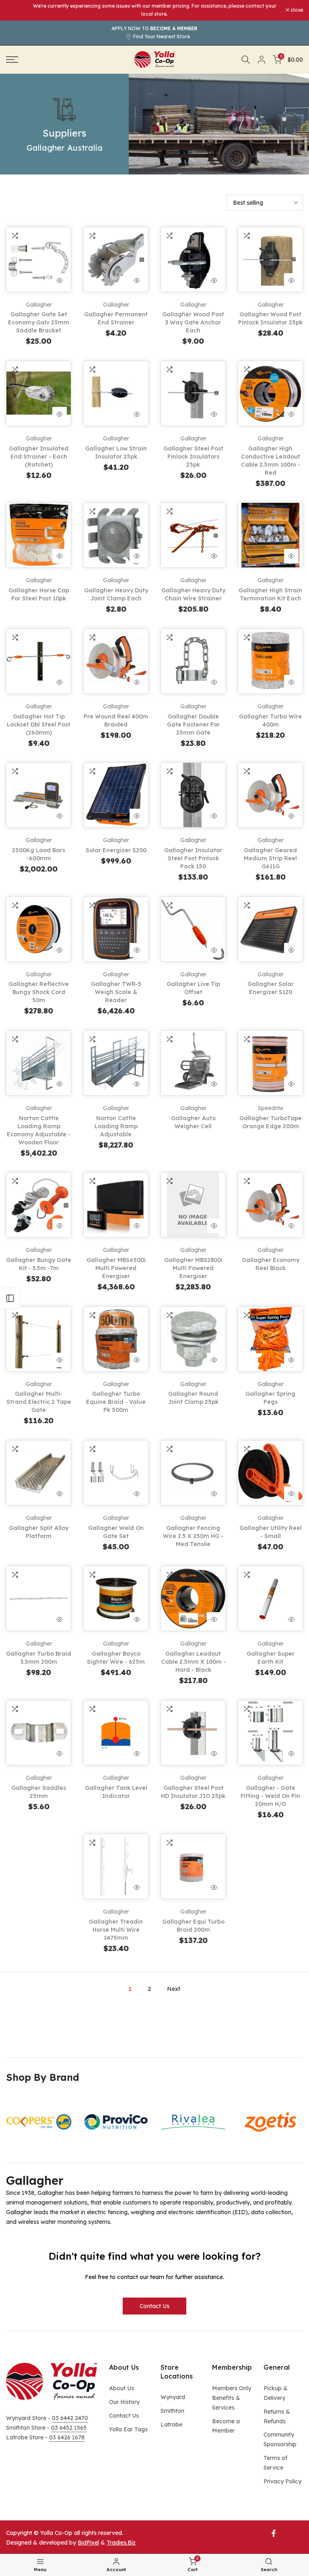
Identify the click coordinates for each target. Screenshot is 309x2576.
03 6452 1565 (69, 2428)
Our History (124, 2402)
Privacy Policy (282, 2481)
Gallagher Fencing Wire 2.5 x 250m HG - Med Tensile (193, 1536)
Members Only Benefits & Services (232, 2398)
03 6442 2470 (70, 2418)
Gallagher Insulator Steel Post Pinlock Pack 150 (193, 858)
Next (174, 1989)
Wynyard (173, 2397)
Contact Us (154, 2306)
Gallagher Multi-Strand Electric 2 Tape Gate (39, 1402)
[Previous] (24, 2122)
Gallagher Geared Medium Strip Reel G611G (270, 858)
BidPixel (88, 2543)
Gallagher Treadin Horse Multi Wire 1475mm (116, 1930)
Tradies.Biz (121, 2543)
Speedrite (271, 1108)
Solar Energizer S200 (116, 850)
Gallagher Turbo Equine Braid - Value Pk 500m (116, 1402)
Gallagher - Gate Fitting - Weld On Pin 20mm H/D (270, 1796)
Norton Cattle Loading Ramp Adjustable (116, 1126)
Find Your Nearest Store (162, 36)
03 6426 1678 (67, 2437)
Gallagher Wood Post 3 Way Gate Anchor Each (193, 322)
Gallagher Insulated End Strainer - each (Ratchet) (39, 457)
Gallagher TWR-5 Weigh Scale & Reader (116, 992)
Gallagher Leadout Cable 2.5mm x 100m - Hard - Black (193, 1662)
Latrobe (171, 2424)
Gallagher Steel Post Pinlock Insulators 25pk (193, 457)
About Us (122, 2388)
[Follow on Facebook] (274, 2533)
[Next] (285, 2122)
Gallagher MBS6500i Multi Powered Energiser (116, 1268)
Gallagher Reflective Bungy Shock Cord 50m (39, 992)
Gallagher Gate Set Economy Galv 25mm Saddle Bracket (39, 322)
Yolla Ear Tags (128, 2429)
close (16, 10)
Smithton (172, 2411)
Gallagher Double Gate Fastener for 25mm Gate (193, 724)
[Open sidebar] (10, 1298)
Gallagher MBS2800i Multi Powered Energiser (193, 1268)
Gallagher (39, 305)
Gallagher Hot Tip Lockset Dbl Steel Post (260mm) (39, 724)
